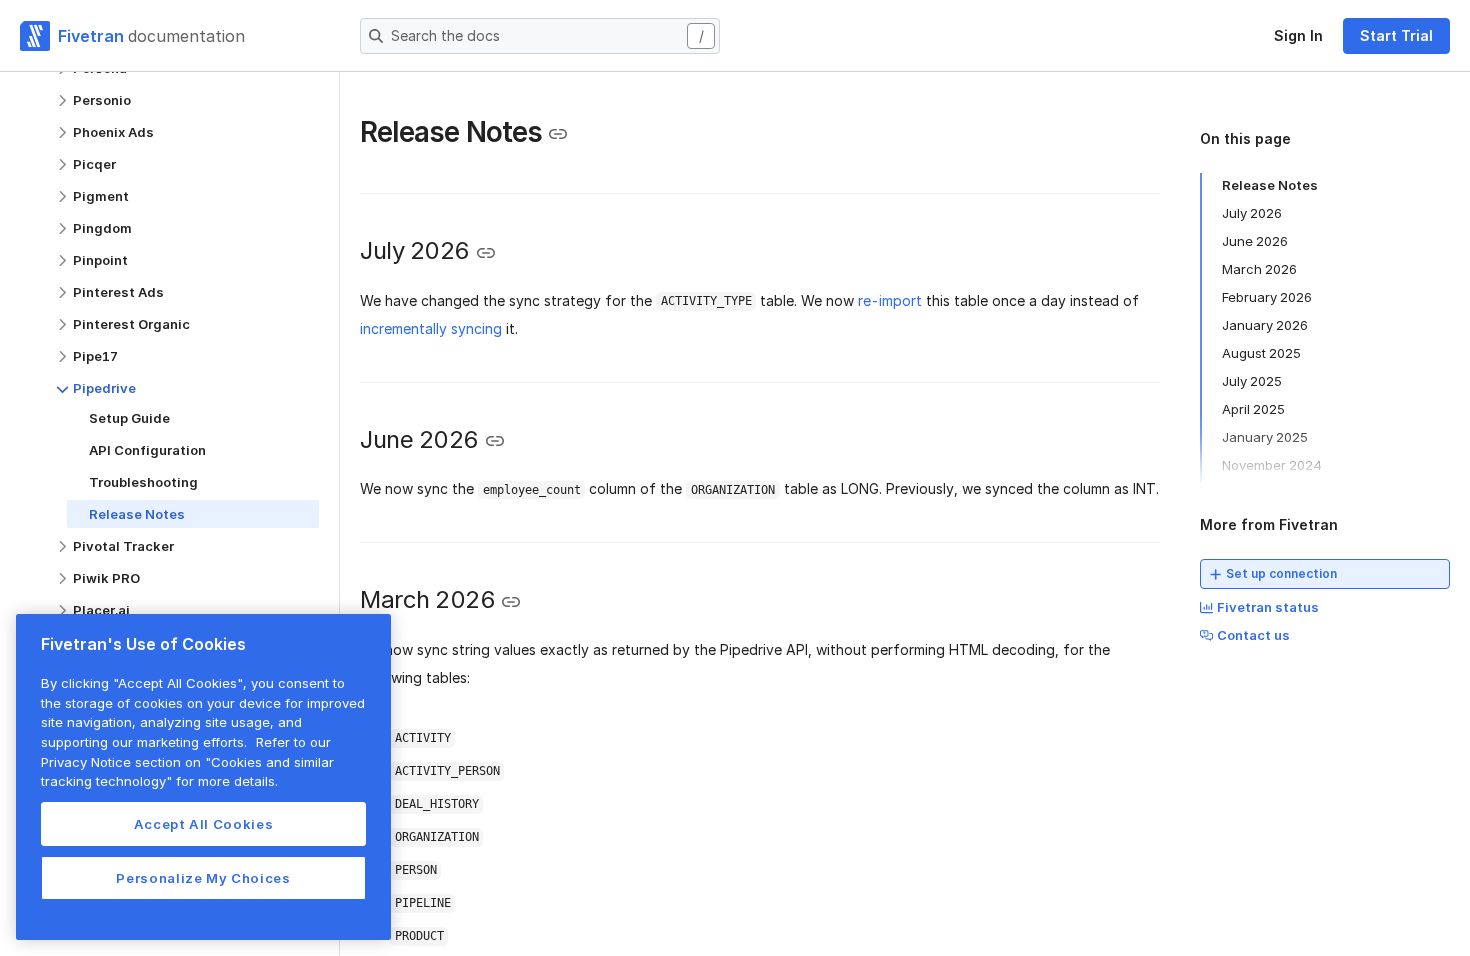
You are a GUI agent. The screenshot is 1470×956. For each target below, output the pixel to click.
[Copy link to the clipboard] (558, 134)
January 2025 (1265, 437)
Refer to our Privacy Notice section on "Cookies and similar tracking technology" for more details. (187, 761)
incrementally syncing (431, 328)
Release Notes (1270, 185)
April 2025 (1253, 409)
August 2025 (1261, 353)
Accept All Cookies (204, 824)
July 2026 (1252, 213)
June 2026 (1255, 241)
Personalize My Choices (203, 878)
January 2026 (1265, 325)
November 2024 (1272, 465)
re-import (890, 300)
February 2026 (1267, 297)
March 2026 (1259, 269)
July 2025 (1252, 381)
